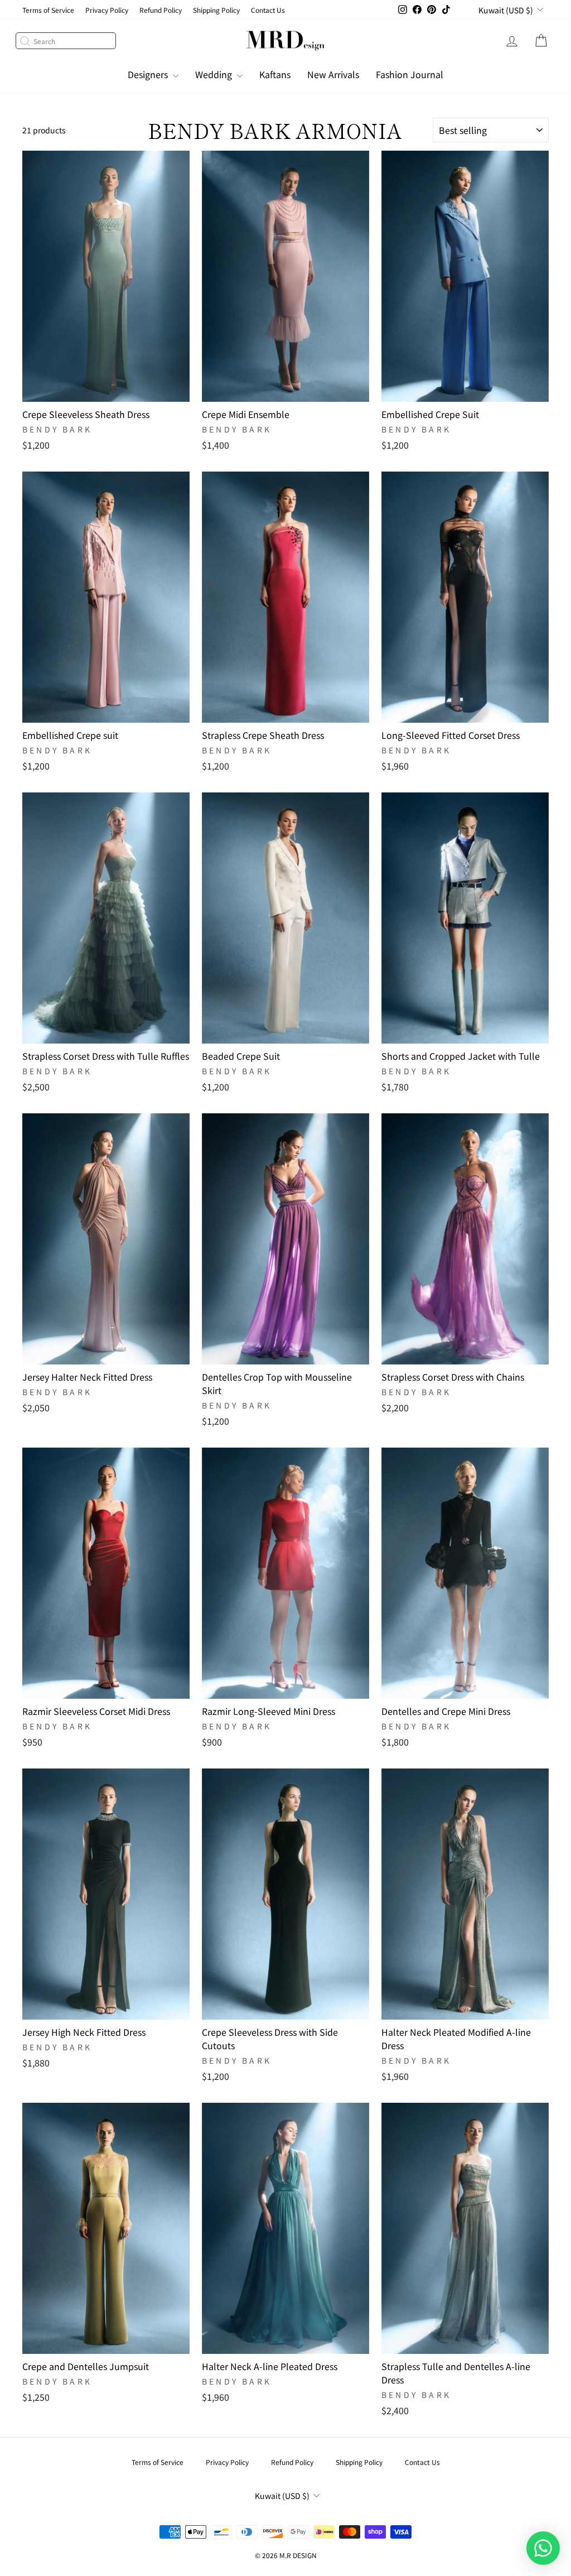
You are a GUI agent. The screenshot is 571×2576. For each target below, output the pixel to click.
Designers (149, 74)
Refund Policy (161, 10)
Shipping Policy (216, 10)
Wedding (215, 74)
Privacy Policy (107, 10)
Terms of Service (48, 10)
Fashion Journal (410, 74)
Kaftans (275, 74)
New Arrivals (333, 74)
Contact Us (268, 10)
